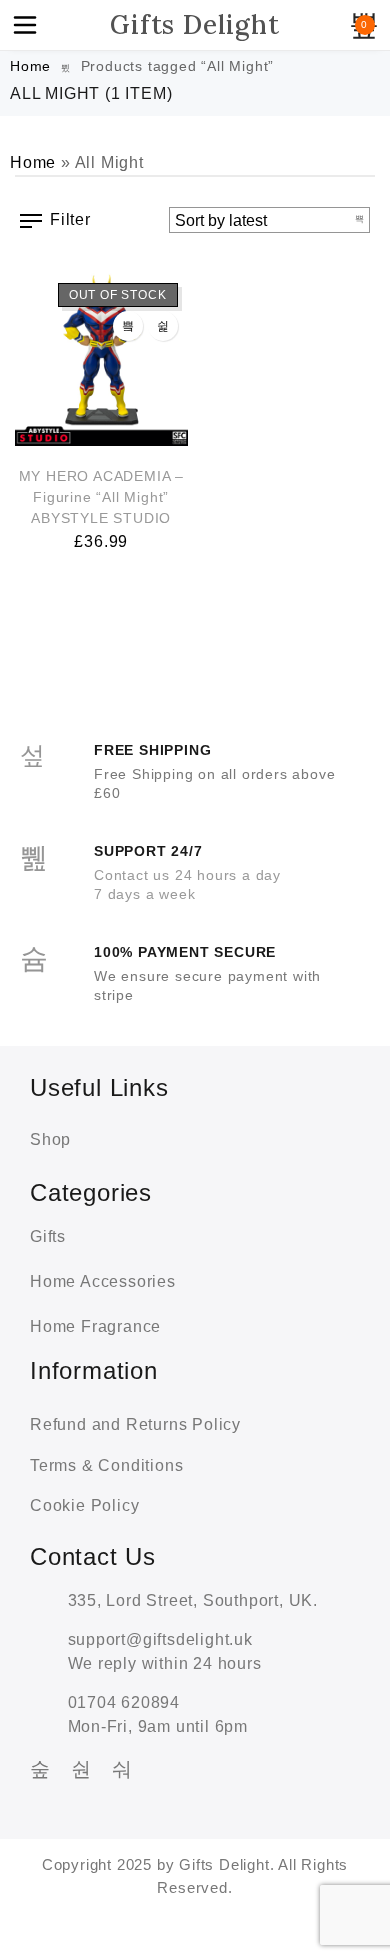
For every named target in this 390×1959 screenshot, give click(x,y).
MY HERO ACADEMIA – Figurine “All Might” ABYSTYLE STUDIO (101, 497)
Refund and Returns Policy (135, 1424)
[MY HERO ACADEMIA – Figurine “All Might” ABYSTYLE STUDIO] (101, 359)
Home (30, 66)
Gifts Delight (194, 24)
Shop (50, 1139)
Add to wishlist (163, 326)
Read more (128, 326)
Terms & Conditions (106, 1465)
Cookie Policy (84, 1505)
